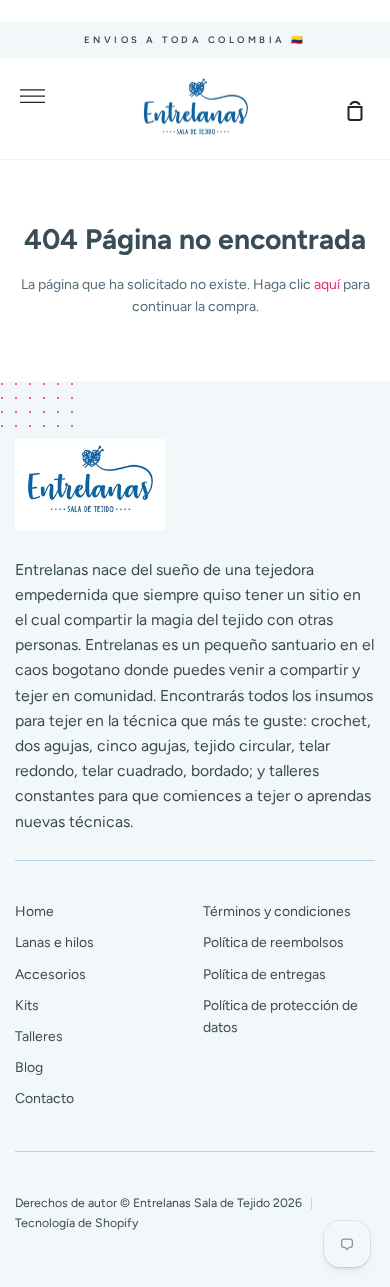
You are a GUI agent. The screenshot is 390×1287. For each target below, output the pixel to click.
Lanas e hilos (54, 942)
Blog (29, 1067)
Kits (27, 1005)
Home (34, 911)
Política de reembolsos (273, 942)
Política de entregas (264, 974)
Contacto (44, 1098)
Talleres (39, 1036)
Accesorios (50, 974)
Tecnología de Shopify (76, 1222)
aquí (327, 284)
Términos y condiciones (277, 911)
